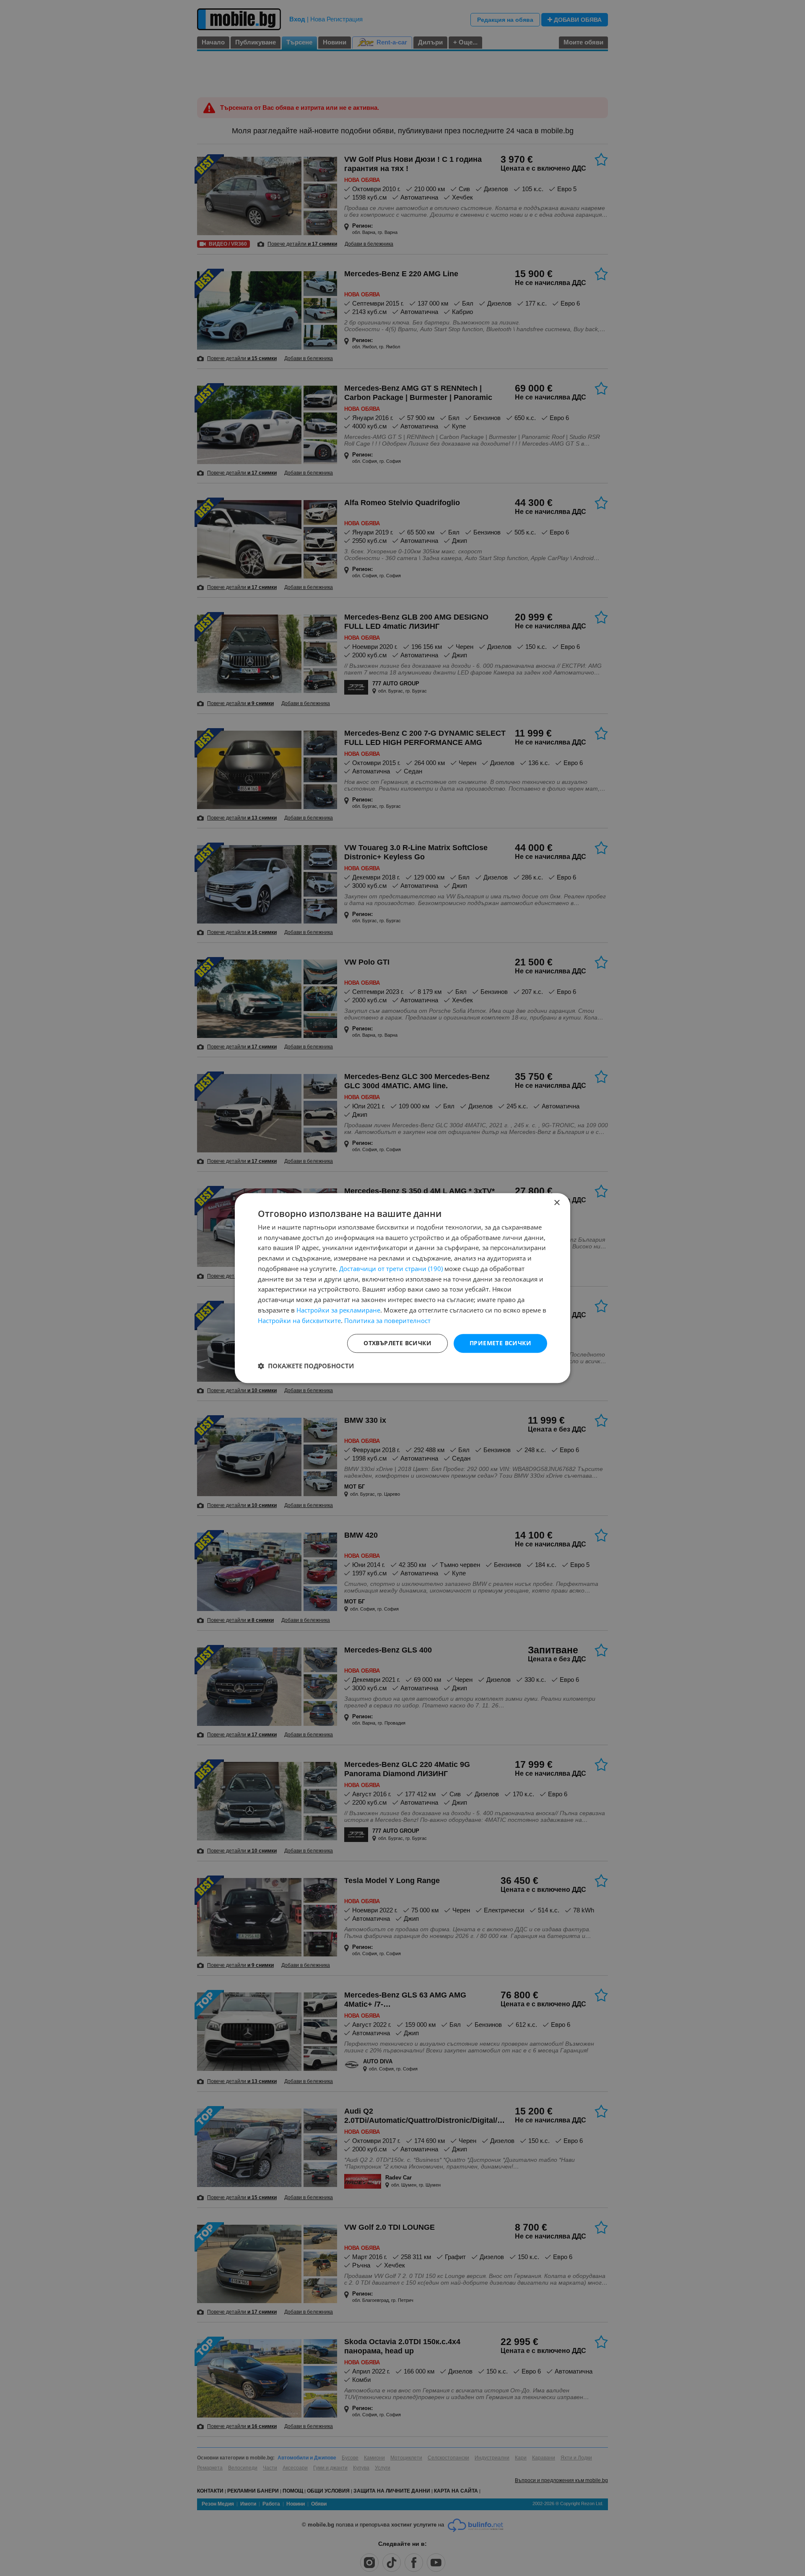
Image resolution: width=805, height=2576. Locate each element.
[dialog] (402, 1288)
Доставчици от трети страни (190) (391, 1269)
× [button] (557, 1203)
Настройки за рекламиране (338, 1310)
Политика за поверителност (387, 1320)
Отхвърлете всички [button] (397, 1343)
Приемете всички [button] (500, 1343)
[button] (306, 1366)
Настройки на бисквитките (299, 1320)
